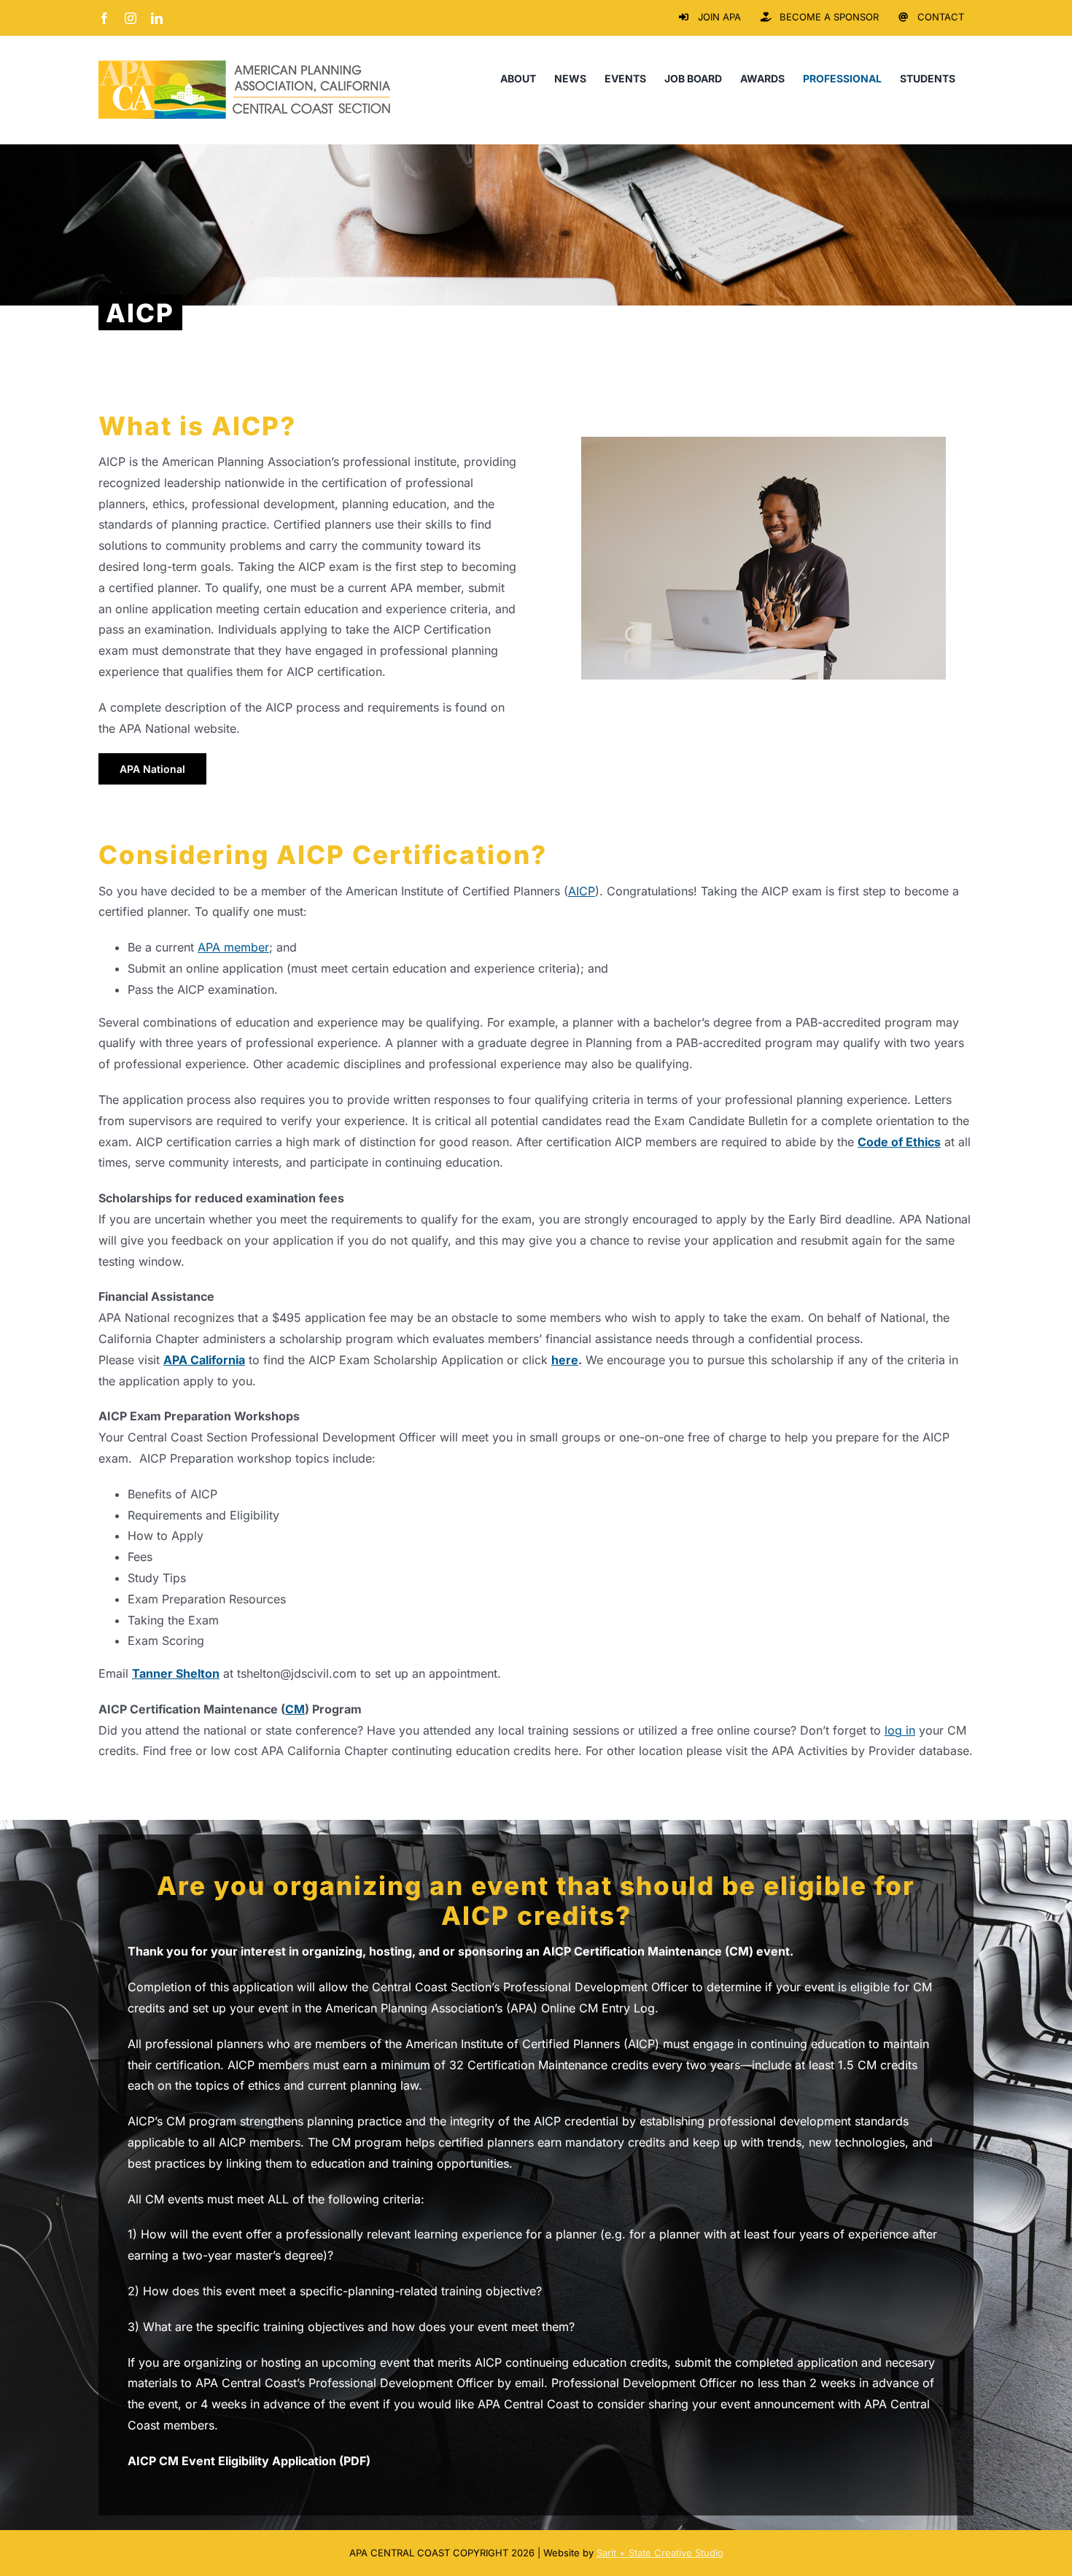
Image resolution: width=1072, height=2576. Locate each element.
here (565, 1360)
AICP (582, 891)
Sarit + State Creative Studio (660, 2553)
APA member (233, 947)
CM (295, 1709)
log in (900, 1730)
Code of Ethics (899, 1142)
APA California (204, 1360)
